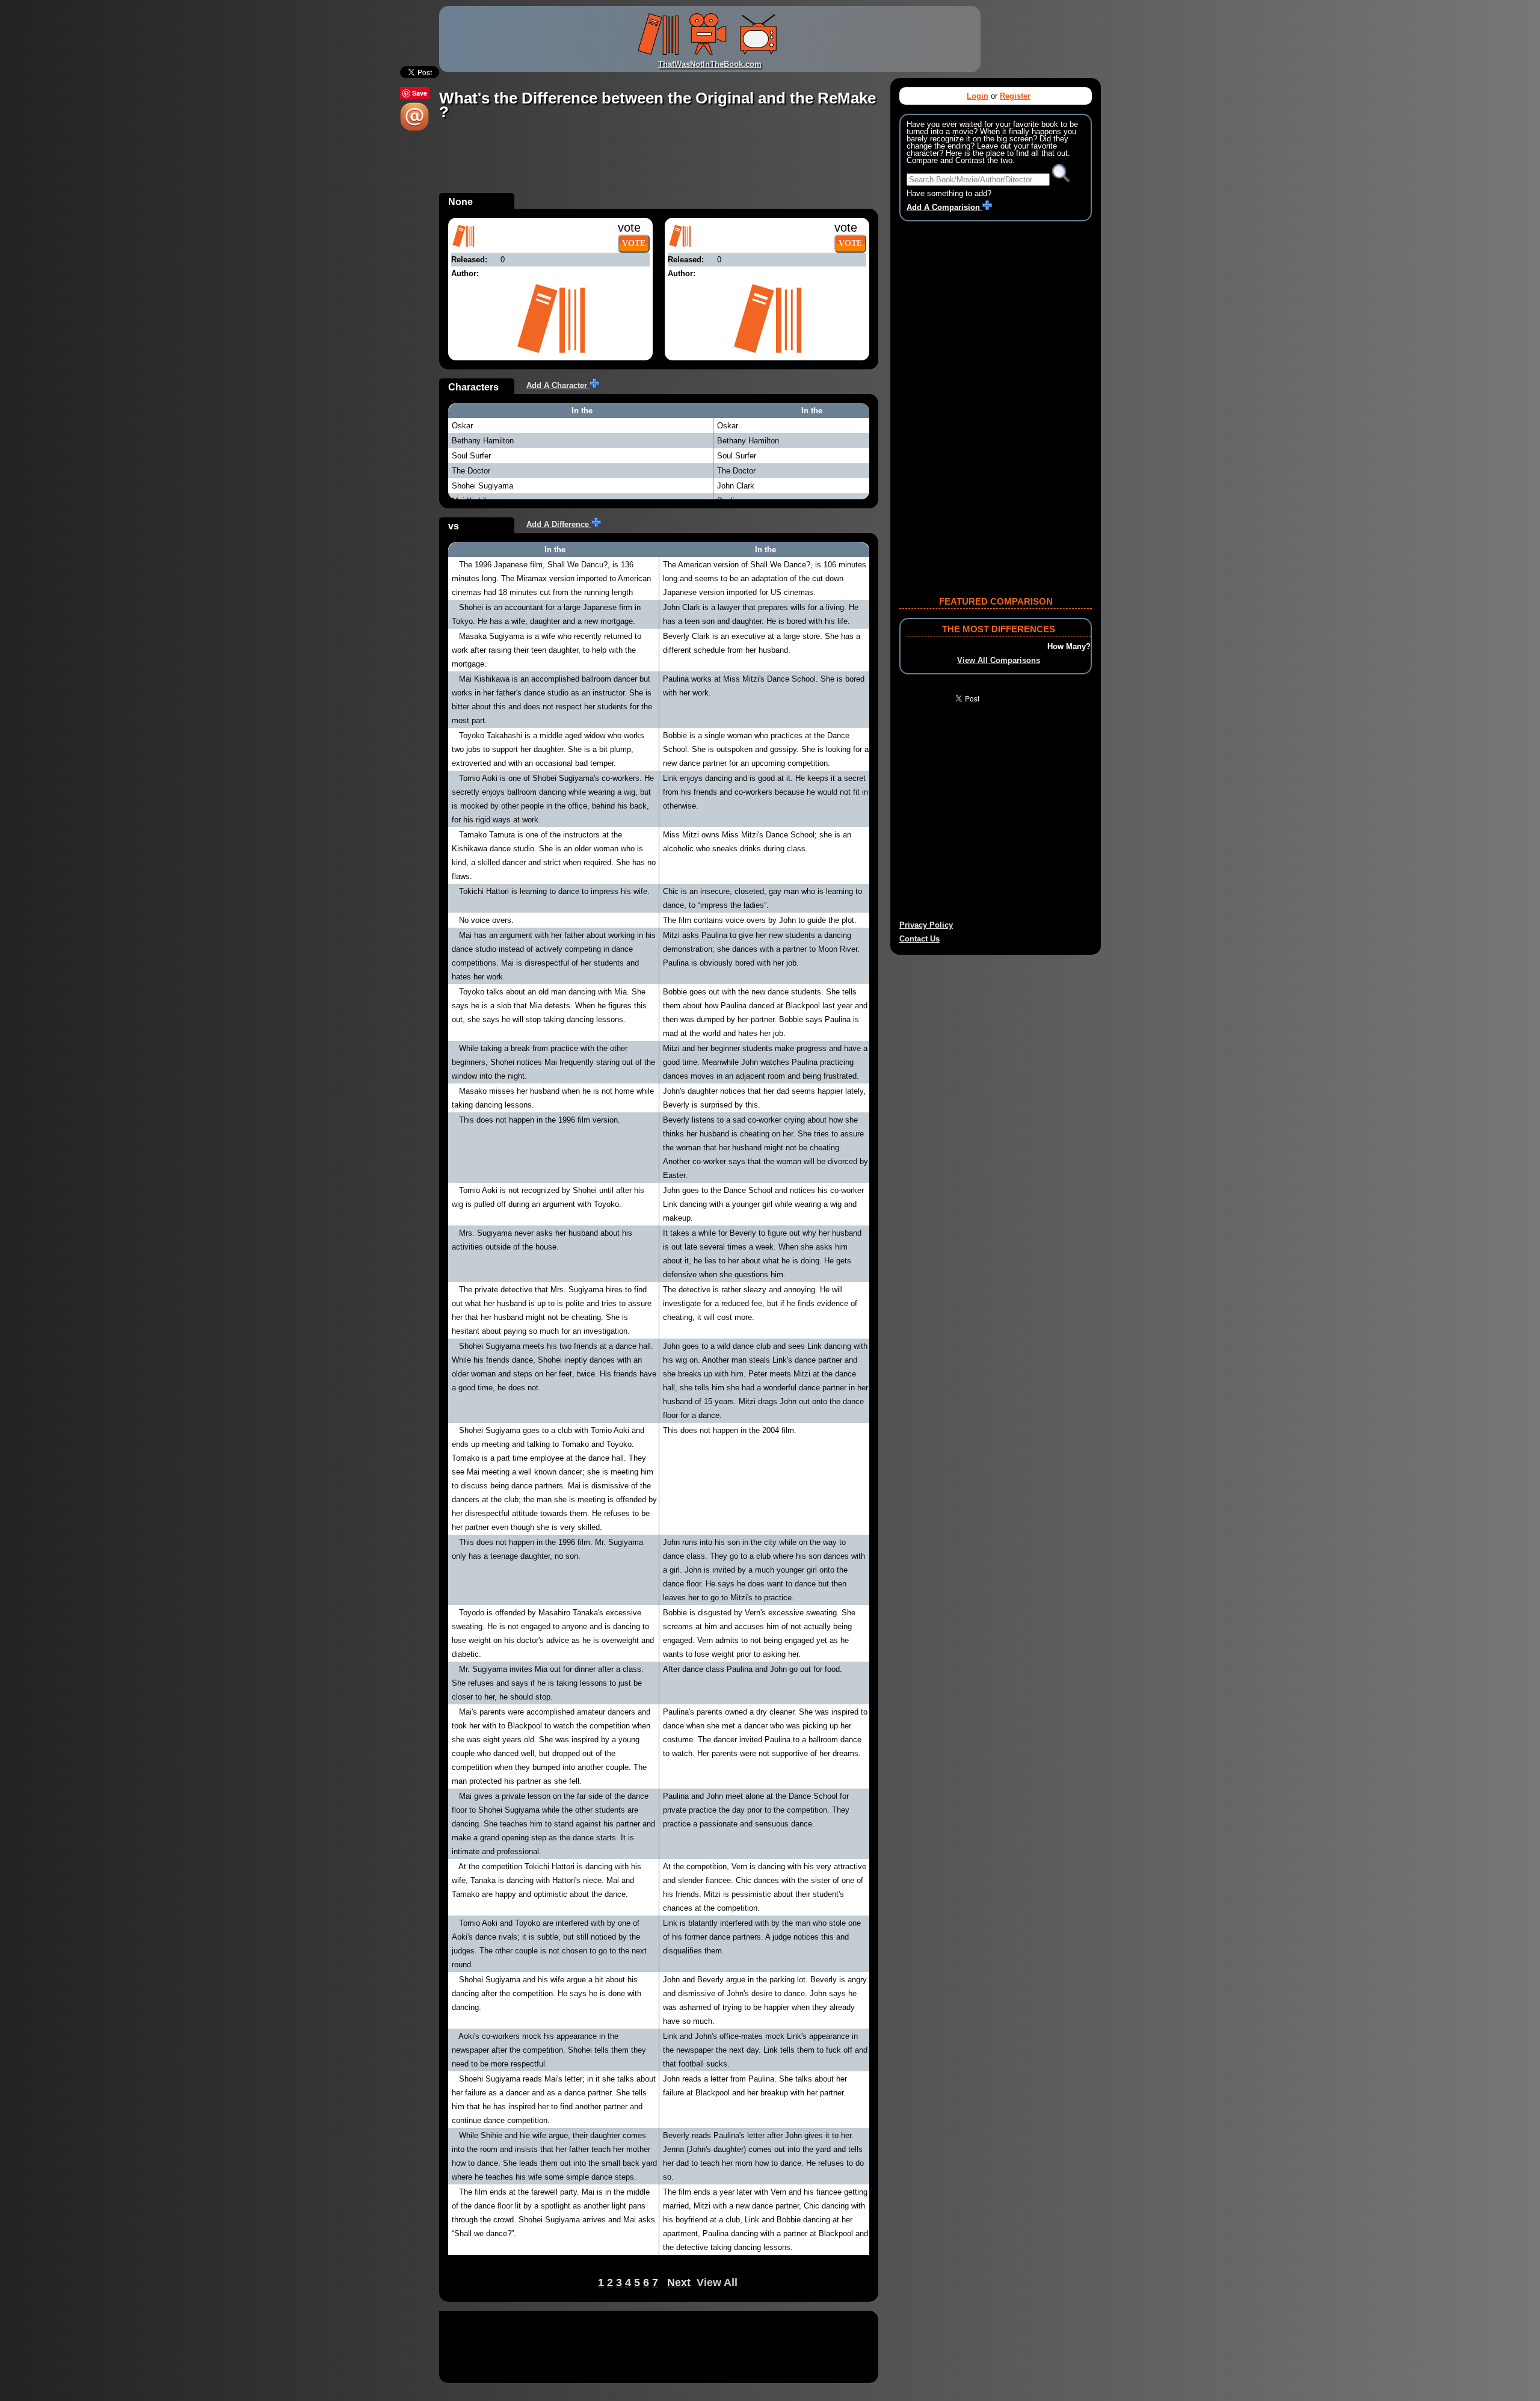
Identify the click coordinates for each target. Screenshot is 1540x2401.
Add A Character (558, 385)
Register (1015, 96)
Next (679, 2282)
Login (978, 96)
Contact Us (919, 939)
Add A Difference (559, 524)
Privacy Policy (926, 925)
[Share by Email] (414, 128)
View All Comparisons (999, 660)
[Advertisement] (658, 166)
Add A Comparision (944, 207)
